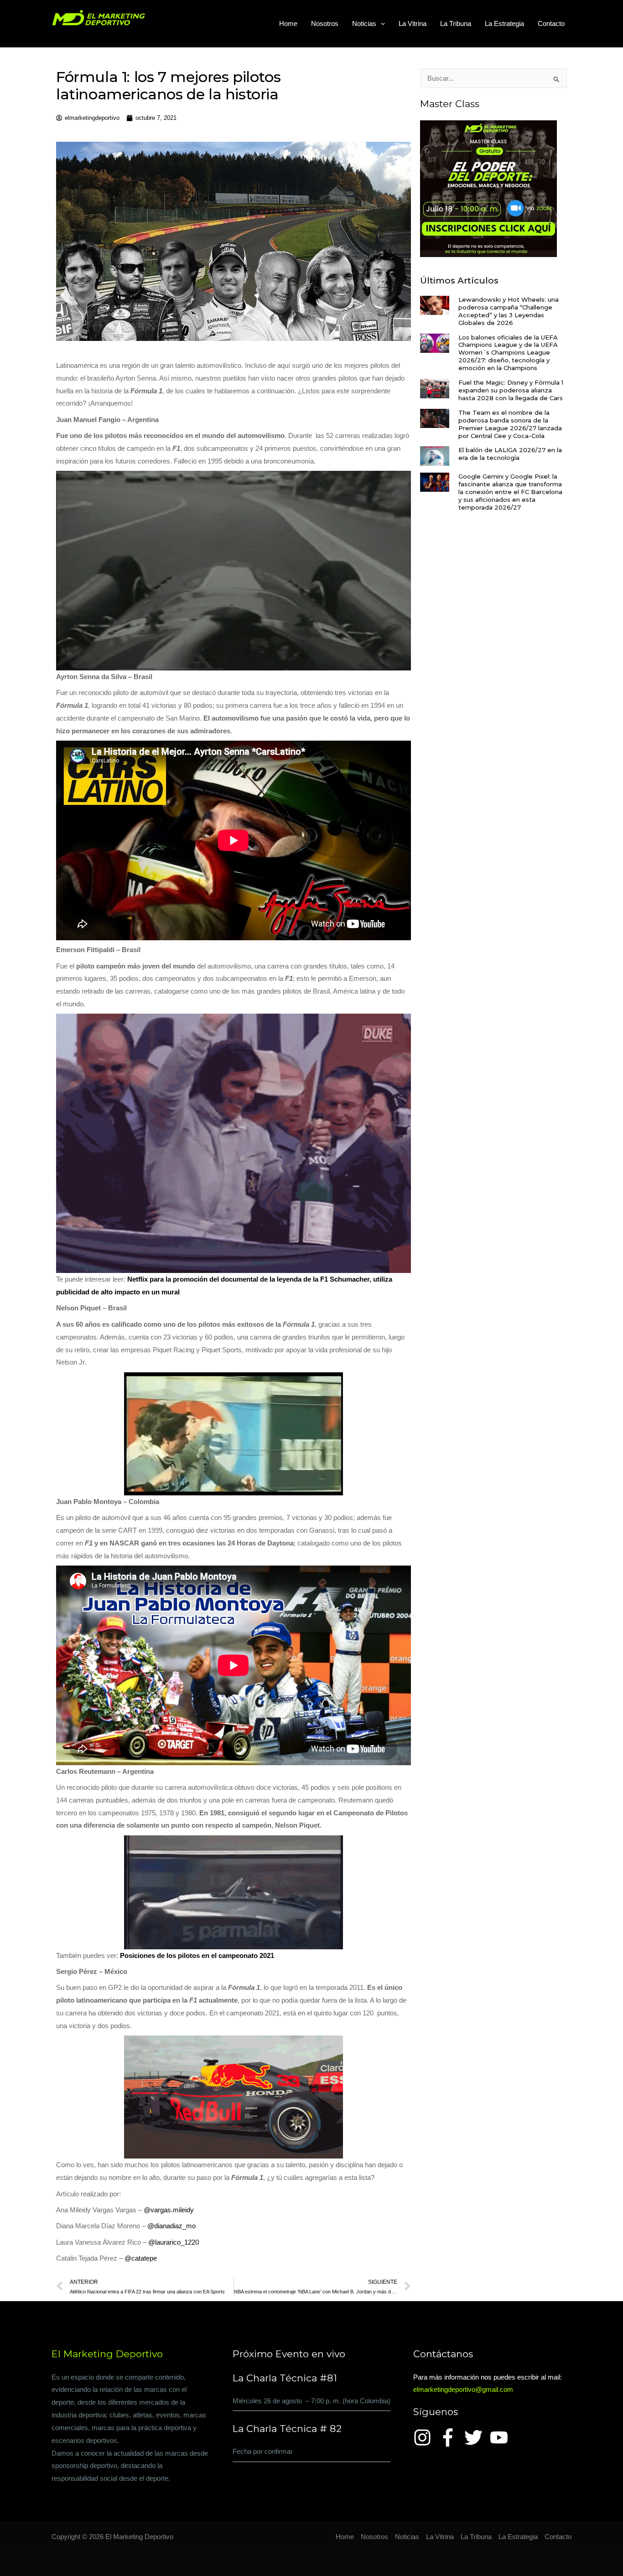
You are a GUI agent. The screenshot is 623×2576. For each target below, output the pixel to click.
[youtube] (502, 2437)
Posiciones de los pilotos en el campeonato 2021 (197, 1955)
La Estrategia (504, 23)
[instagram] (425, 2437)
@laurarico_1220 (174, 2242)
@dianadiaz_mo (171, 2226)
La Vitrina (413, 23)
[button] (381, 24)
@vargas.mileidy (169, 2210)
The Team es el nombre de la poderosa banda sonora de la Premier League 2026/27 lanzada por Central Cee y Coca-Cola (510, 424)
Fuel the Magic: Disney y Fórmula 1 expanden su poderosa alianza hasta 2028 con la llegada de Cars (511, 390)
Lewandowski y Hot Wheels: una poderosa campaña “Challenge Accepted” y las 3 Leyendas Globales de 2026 (509, 311)
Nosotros (325, 23)
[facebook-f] (451, 2437)
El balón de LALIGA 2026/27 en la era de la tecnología (510, 454)
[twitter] (476, 2437)
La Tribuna (456, 23)
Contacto (551, 23)
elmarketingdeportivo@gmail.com (463, 2389)
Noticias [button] (364, 23)
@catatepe (141, 2258)
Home (288, 23)
